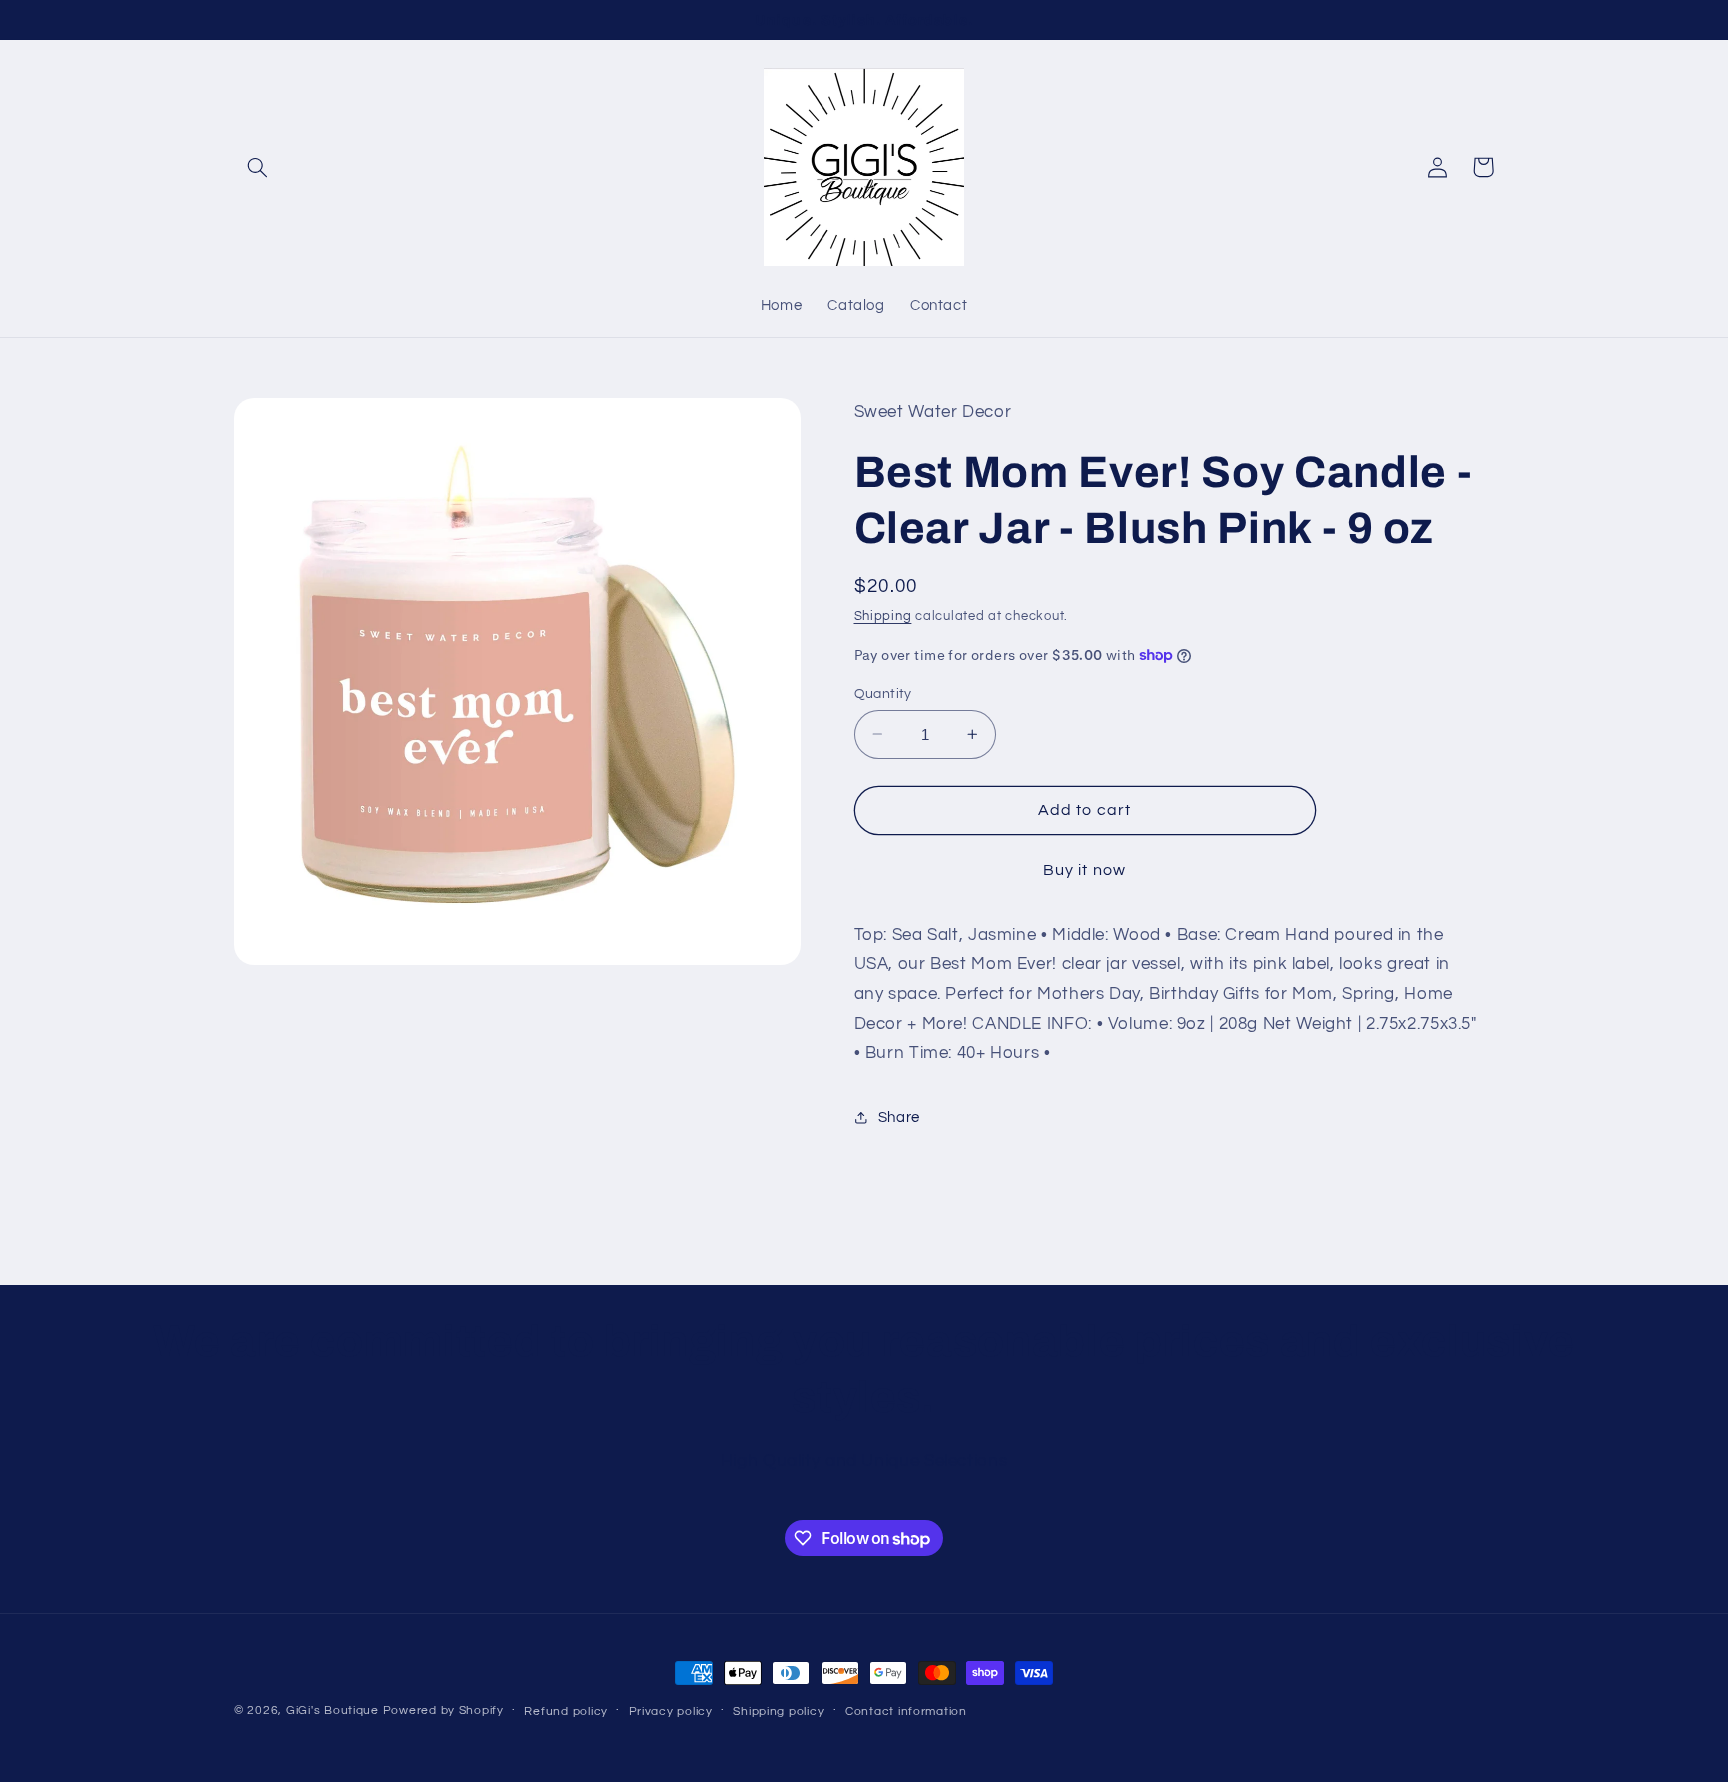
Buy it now (1084, 869)
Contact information (906, 1711)
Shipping (883, 615)
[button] (257, 167)
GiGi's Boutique (334, 1710)
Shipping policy (778, 1711)
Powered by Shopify (443, 1710)
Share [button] (899, 1116)
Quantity (883, 693)
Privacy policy (671, 1711)
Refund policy (566, 1711)
